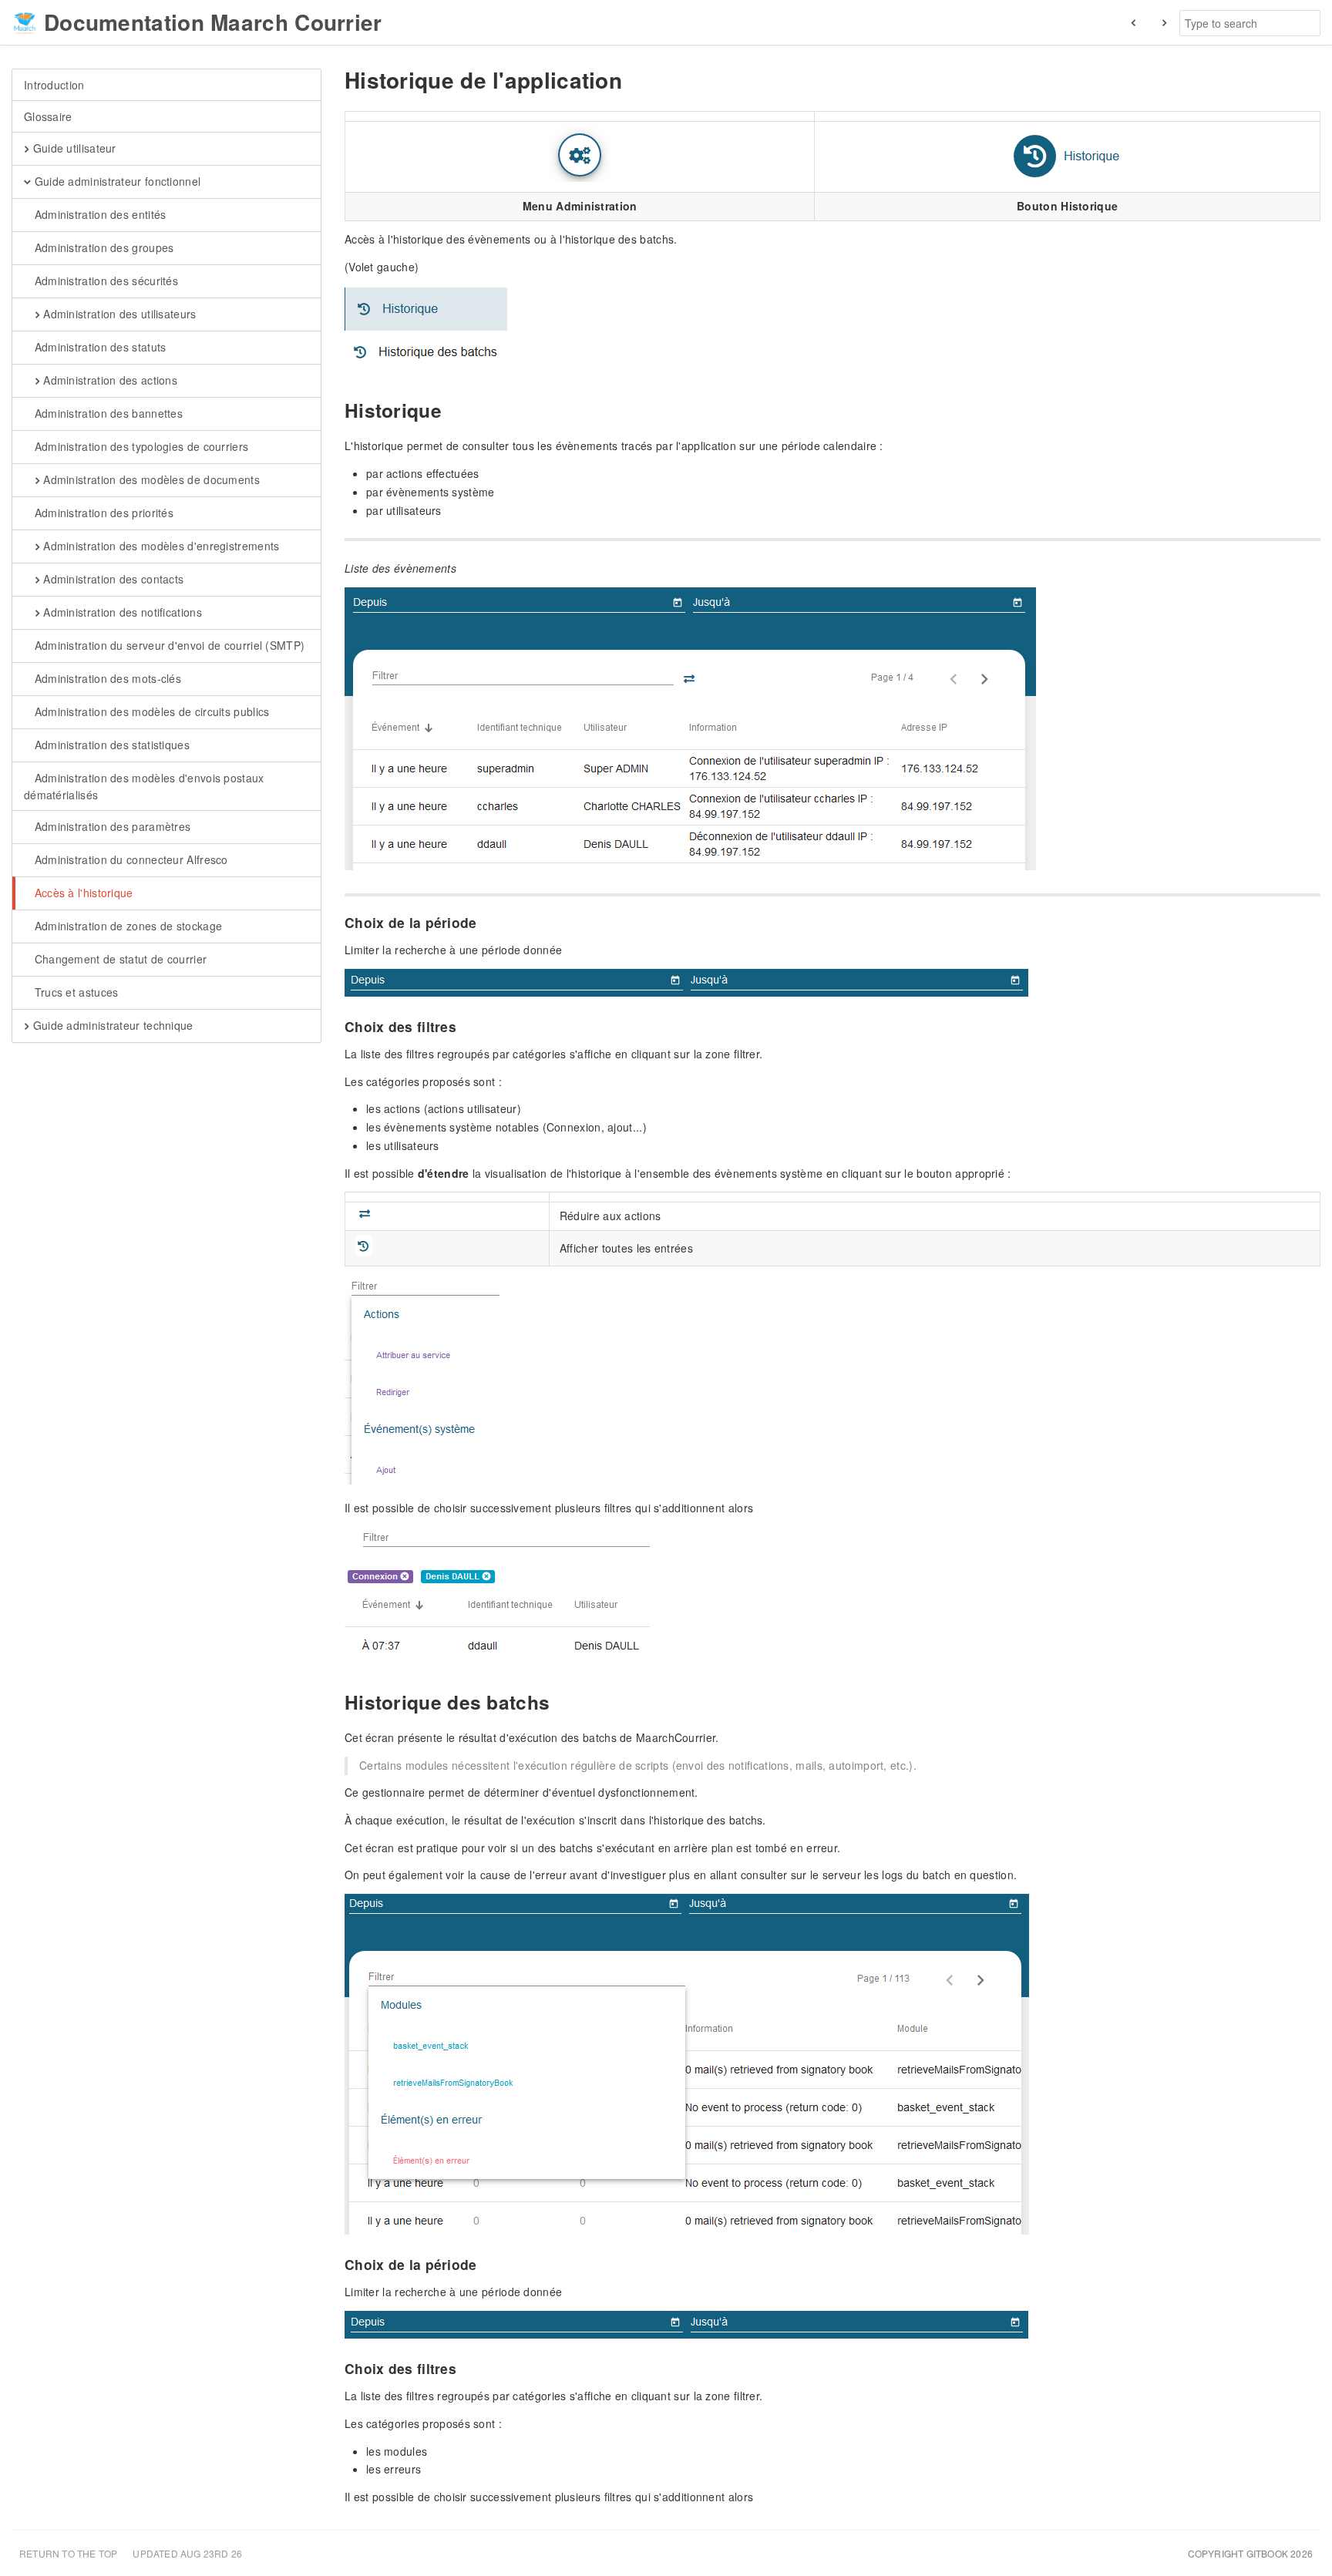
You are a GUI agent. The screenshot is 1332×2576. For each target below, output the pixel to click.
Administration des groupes (102, 247)
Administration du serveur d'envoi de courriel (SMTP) (168, 645)
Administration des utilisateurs (118, 314)
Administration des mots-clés (106, 678)
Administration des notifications (121, 612)
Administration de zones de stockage (126, 926)
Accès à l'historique (82, 893)
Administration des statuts (98, 347)
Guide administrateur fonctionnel (116, 181)
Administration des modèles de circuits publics (150, 711)
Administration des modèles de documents (150, 479)
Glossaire (48, 116)
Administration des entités (98, 214)
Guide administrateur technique (111, 1025)
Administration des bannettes (107, 413)
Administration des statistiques (110, 745)
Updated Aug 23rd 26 (187, 2553)
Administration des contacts (112, 579)
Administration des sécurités (104, 281)
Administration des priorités (102, 513)
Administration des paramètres (111, 826)
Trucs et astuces (74, 992)
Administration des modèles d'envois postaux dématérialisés (144, 786)
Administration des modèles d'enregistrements (160, 546)
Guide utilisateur (72, 148)
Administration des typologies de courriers (140, 446)
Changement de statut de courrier (119, 959)
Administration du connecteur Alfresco (129, 859)
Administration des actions (109, 380)
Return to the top (68, 2553)
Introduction (54, 85)
